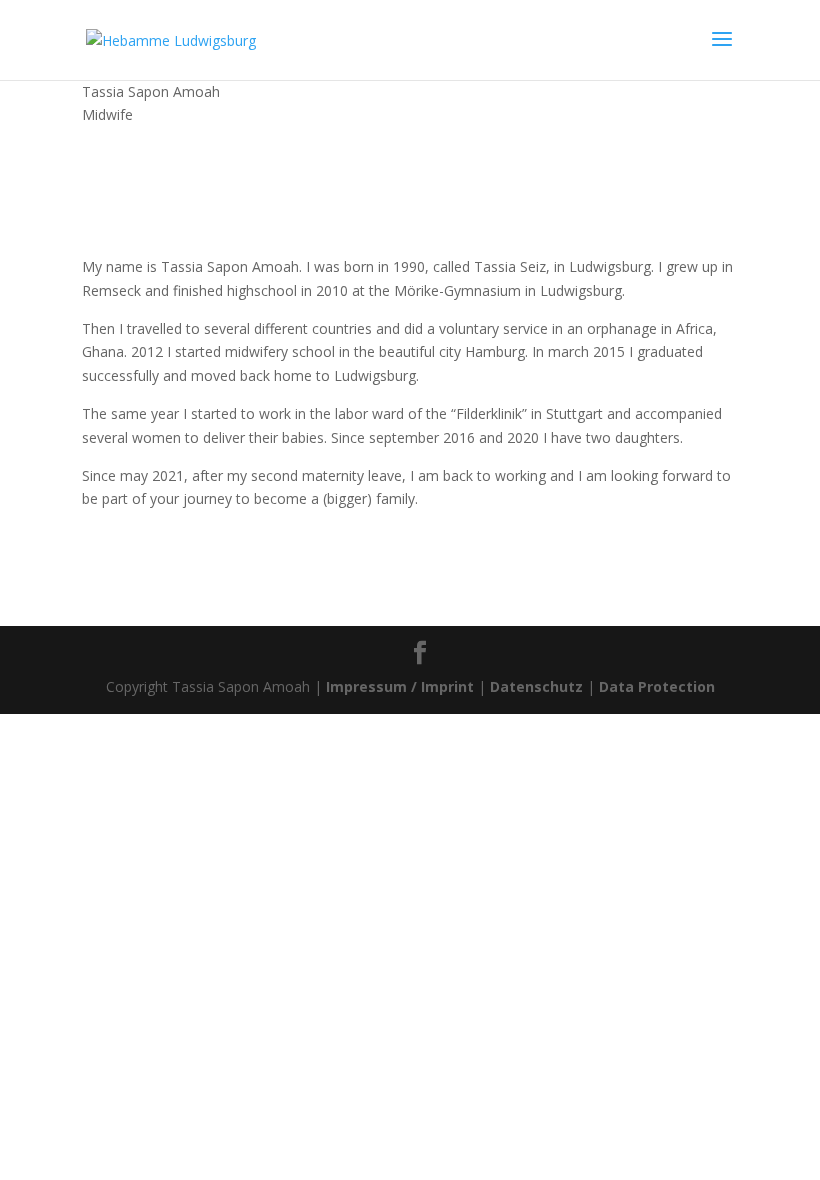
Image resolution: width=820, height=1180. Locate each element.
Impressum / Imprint (400, 686)
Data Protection (657, 686)
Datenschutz (536, 686)
